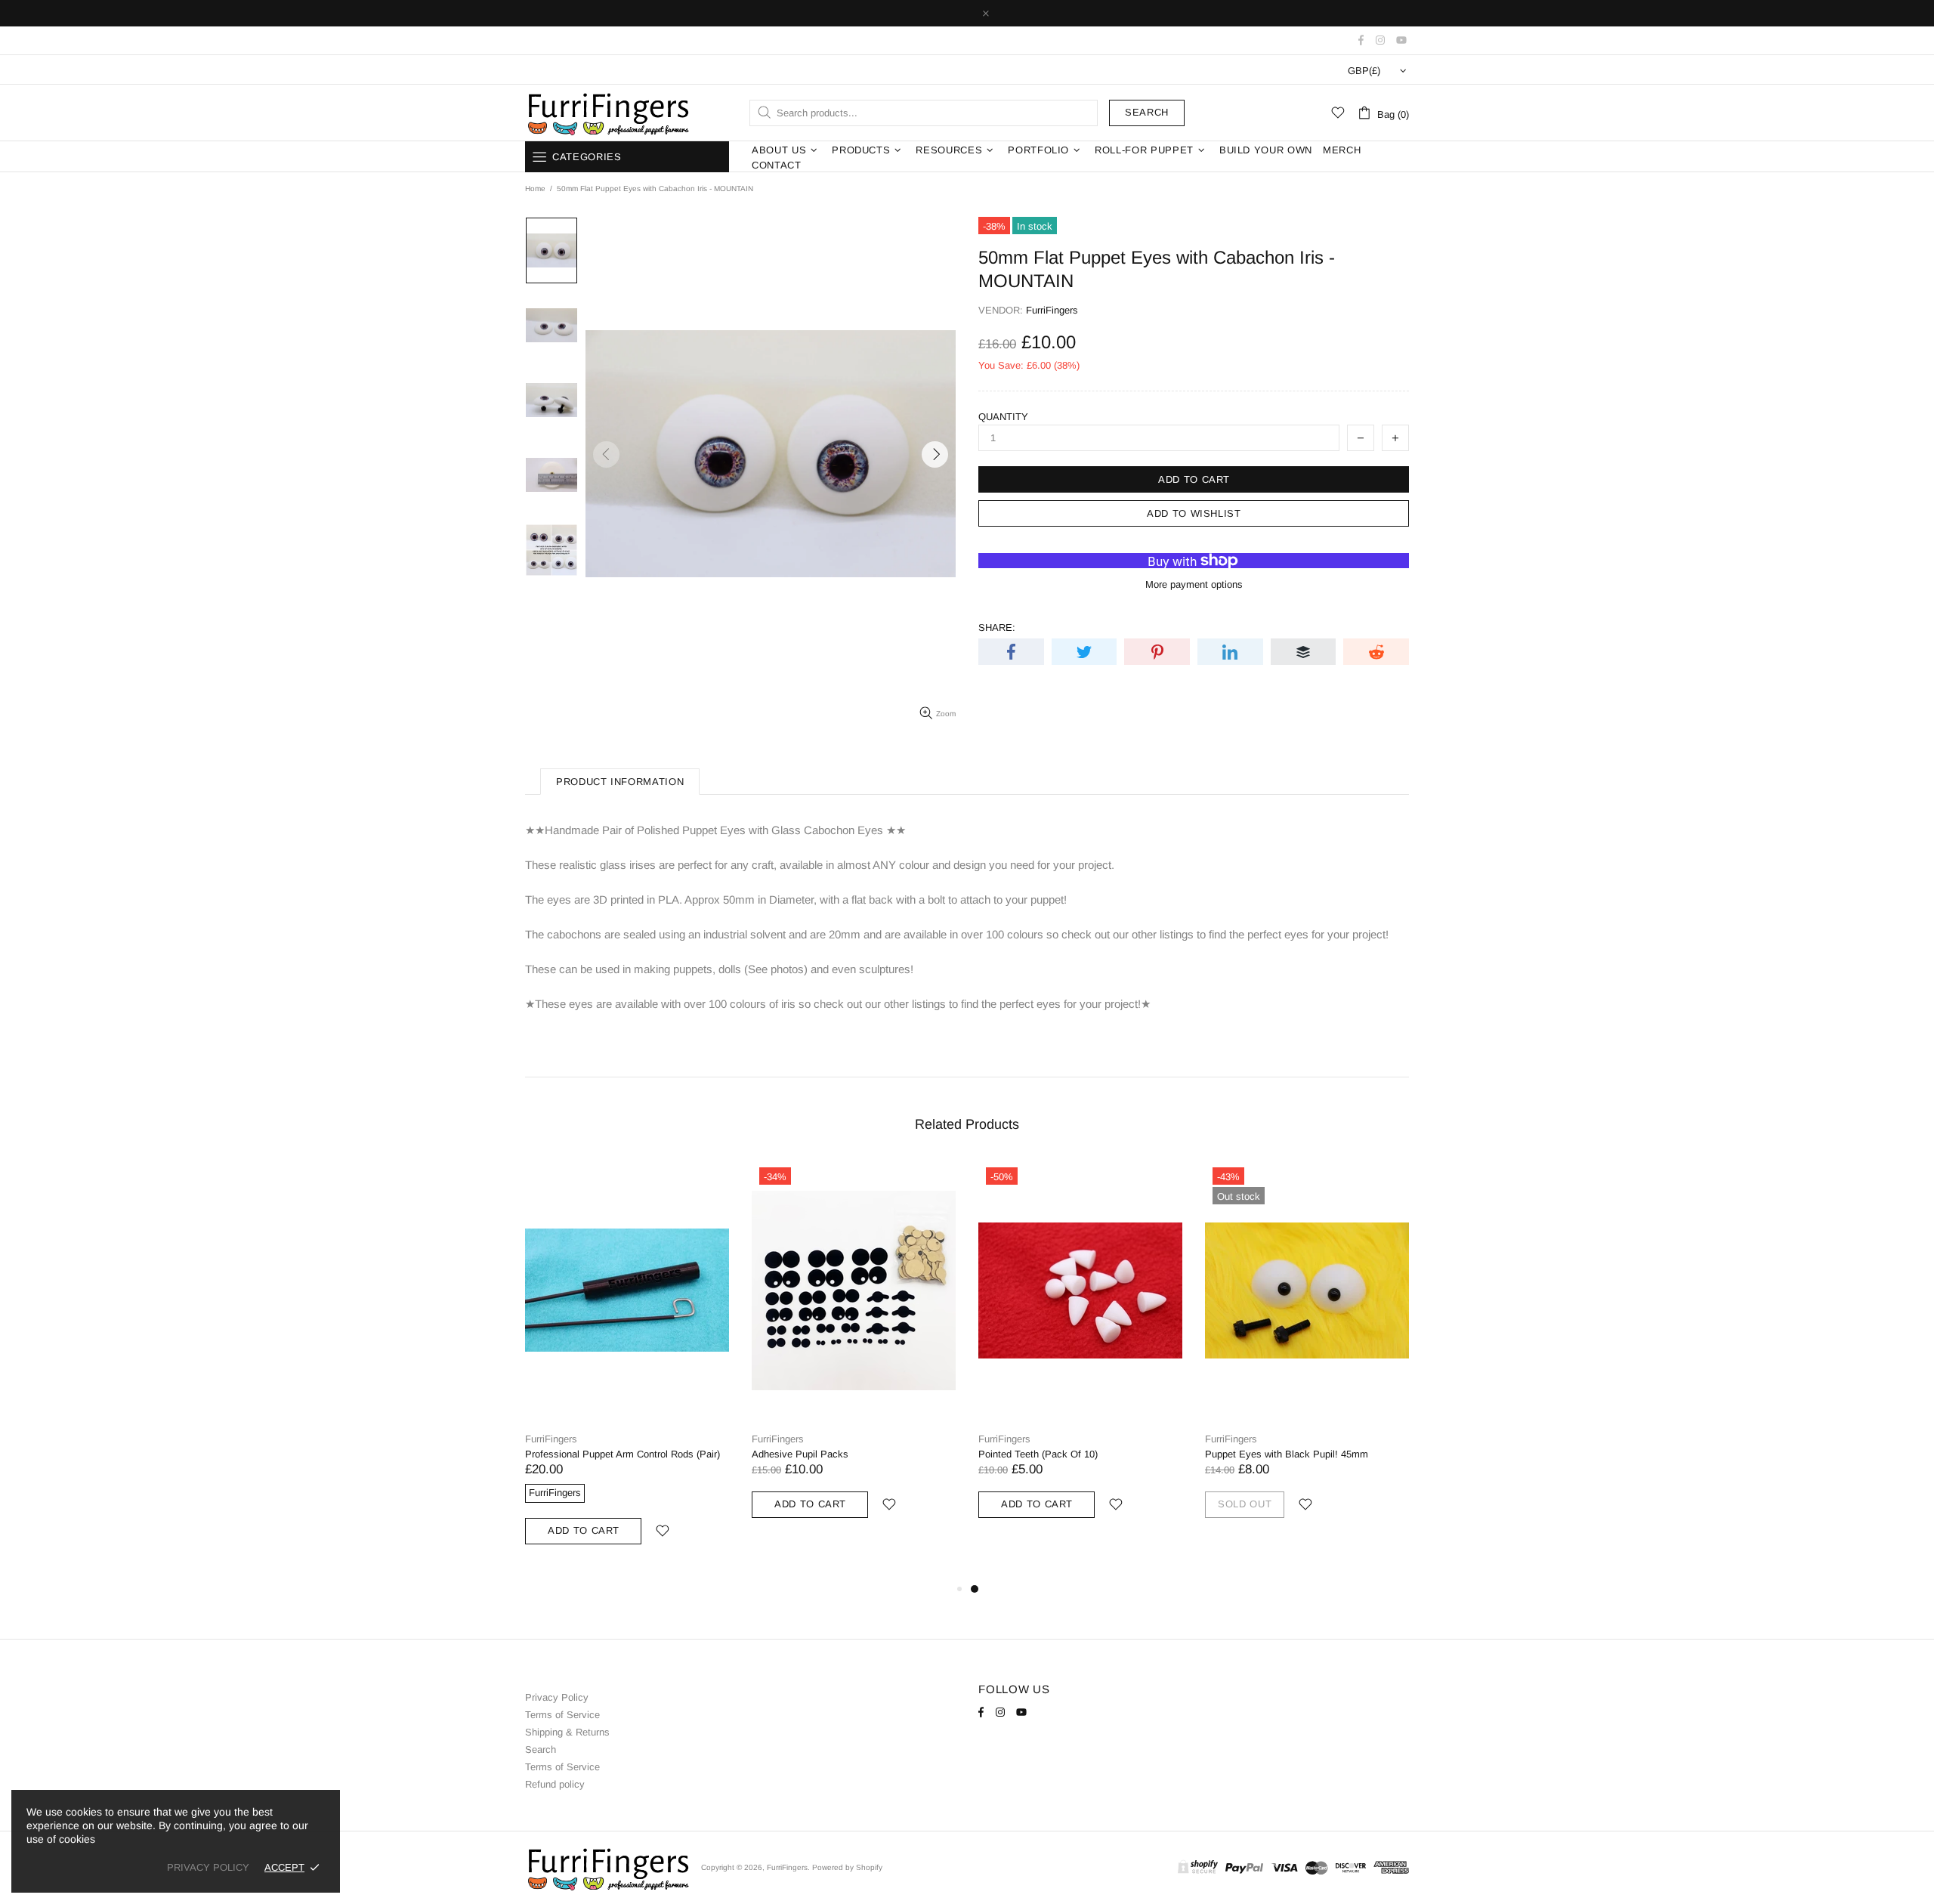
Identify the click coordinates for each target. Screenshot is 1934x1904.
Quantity (1003, 417)
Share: (997, 627)
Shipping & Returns (567, 1732)
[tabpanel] (1080, 1357)
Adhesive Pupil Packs (800, 1454)
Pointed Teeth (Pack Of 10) (1038, 1454)
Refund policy (555, 1784)
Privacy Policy (557, 1697)
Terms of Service (562, 1715)
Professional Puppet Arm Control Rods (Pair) (623, 1454)
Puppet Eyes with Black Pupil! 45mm (1287, 1454)
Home (535, 189)
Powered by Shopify (847, 1867)
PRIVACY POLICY (208, 1867)
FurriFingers (607, 113)
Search (1147, 112)
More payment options (1194, 584)
